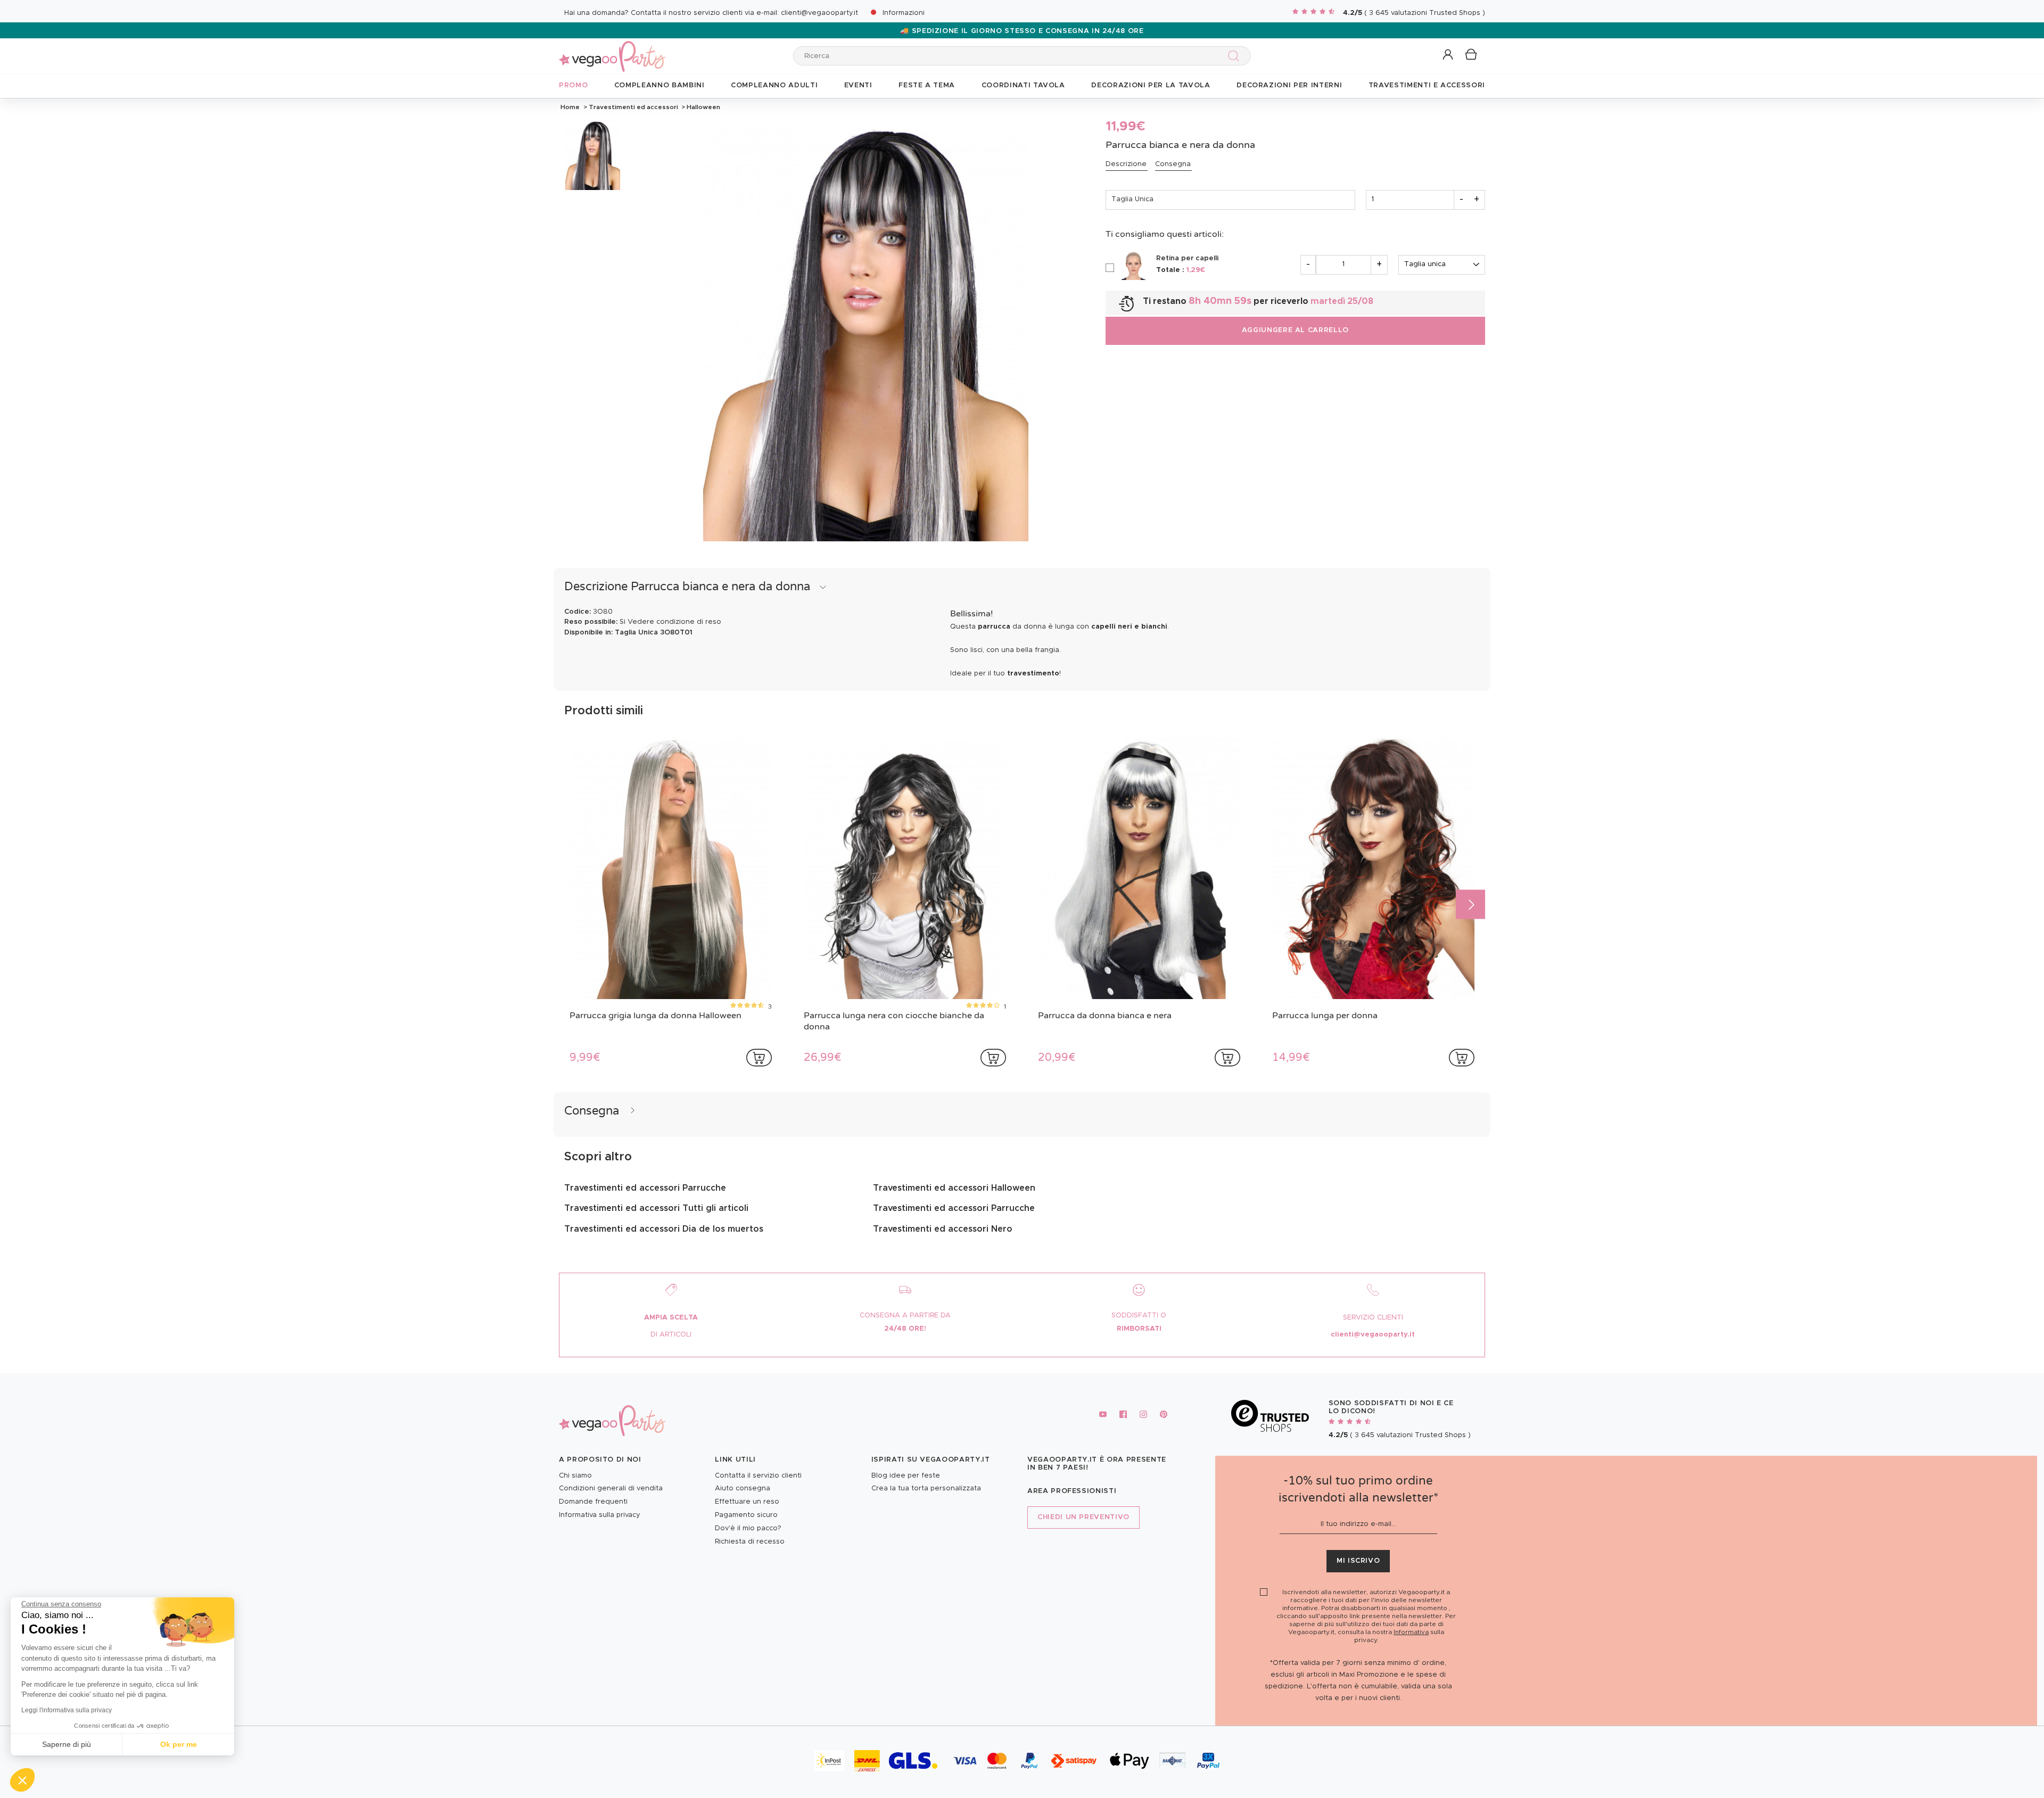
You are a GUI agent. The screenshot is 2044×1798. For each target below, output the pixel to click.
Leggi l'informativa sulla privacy (67, 1710)
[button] (22, 1780)
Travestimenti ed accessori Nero (943, 1229)
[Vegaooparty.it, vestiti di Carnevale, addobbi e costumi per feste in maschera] (612, 50)
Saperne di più (67, 1744)
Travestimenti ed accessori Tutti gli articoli (656, 1208)
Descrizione (1126, 164)
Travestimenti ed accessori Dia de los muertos (664, 1229)
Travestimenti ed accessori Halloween (954, 1188)
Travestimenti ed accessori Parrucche (645, 1188)
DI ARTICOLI (671, 1335)
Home (570, 107)
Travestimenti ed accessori (633, 107)
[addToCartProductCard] (759, 1058)
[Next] (1470, 904)
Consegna (1173, 164)
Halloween (703, 107)
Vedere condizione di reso (674, 622)
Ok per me (179, 1744)
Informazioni (904, 13)
